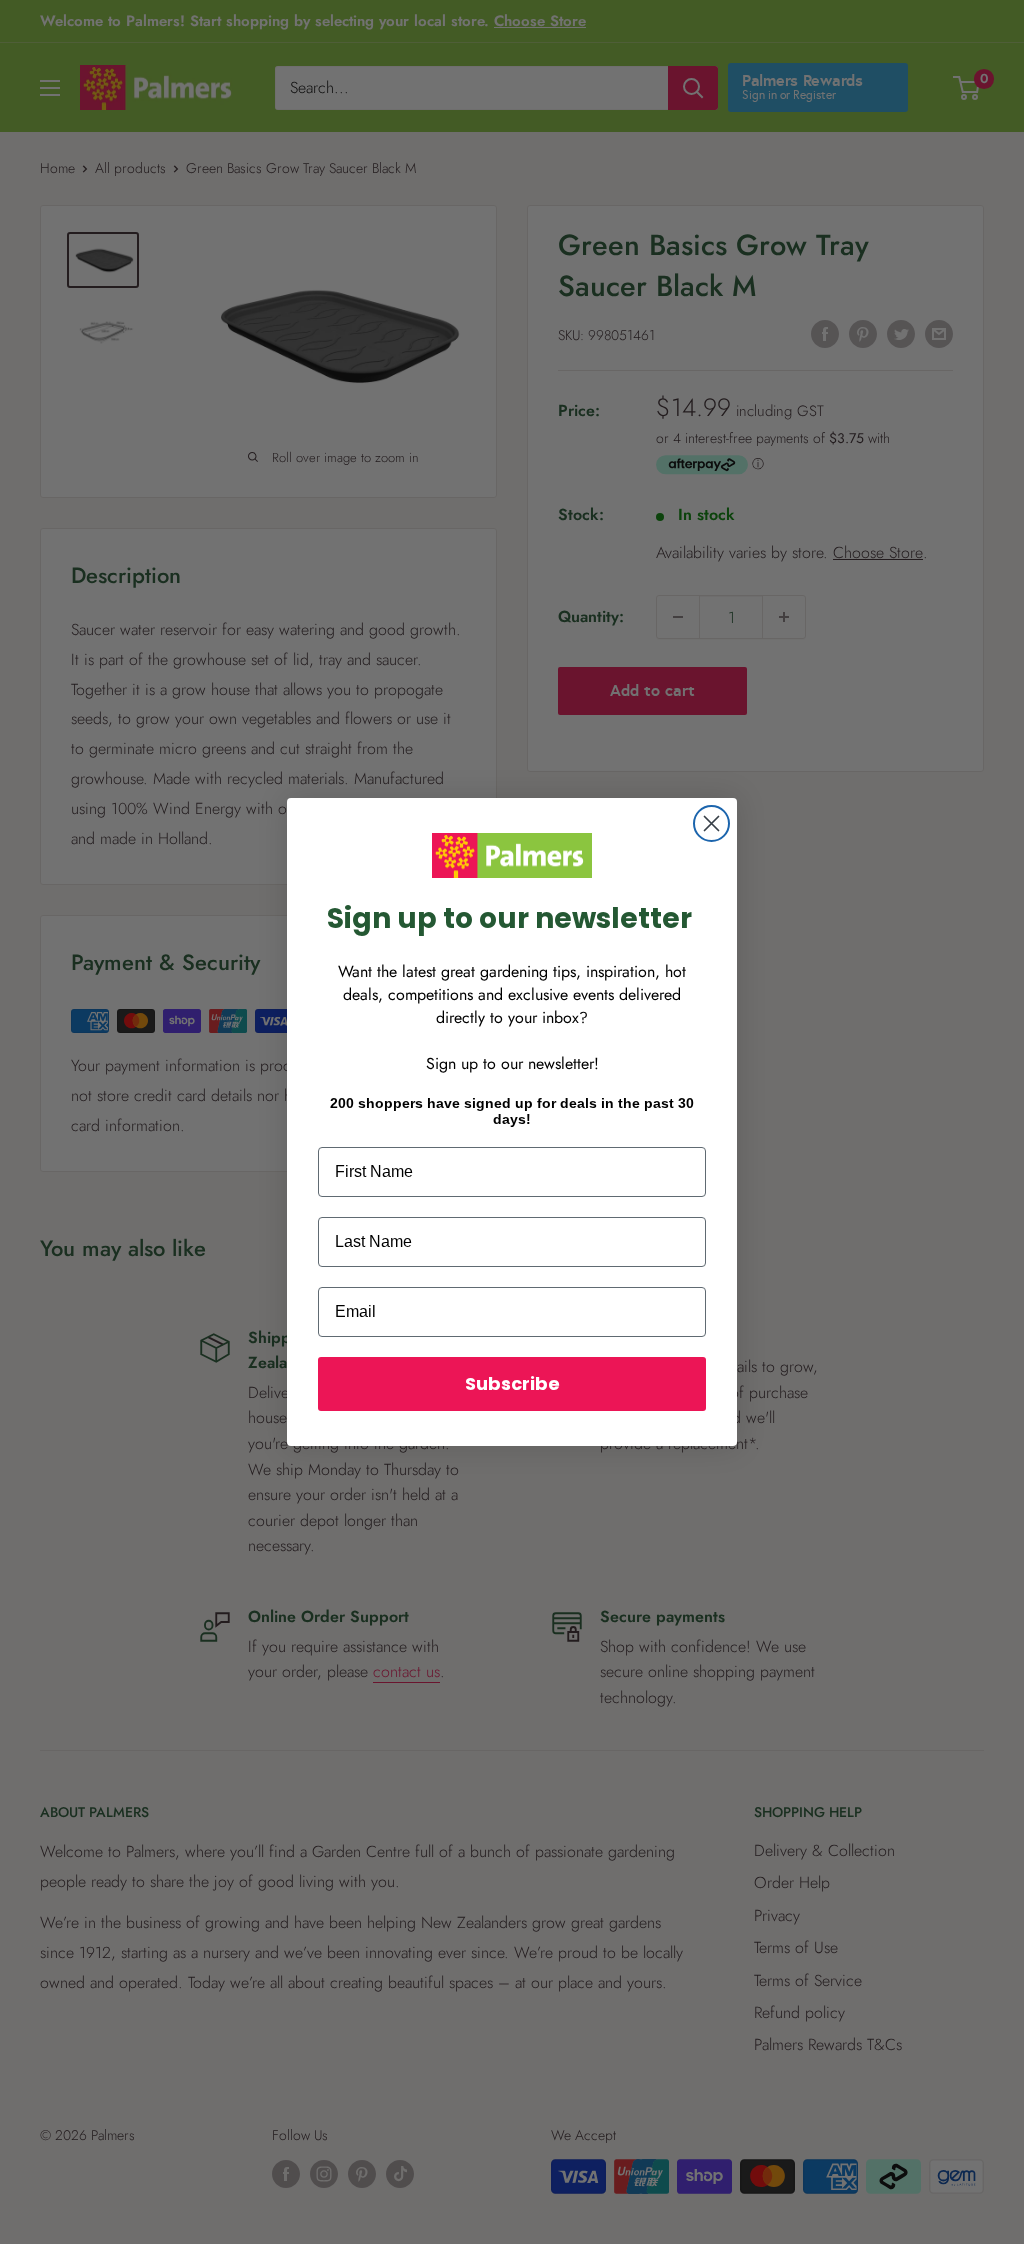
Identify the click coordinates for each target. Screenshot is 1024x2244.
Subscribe (512, 1383)
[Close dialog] (711, 823)
